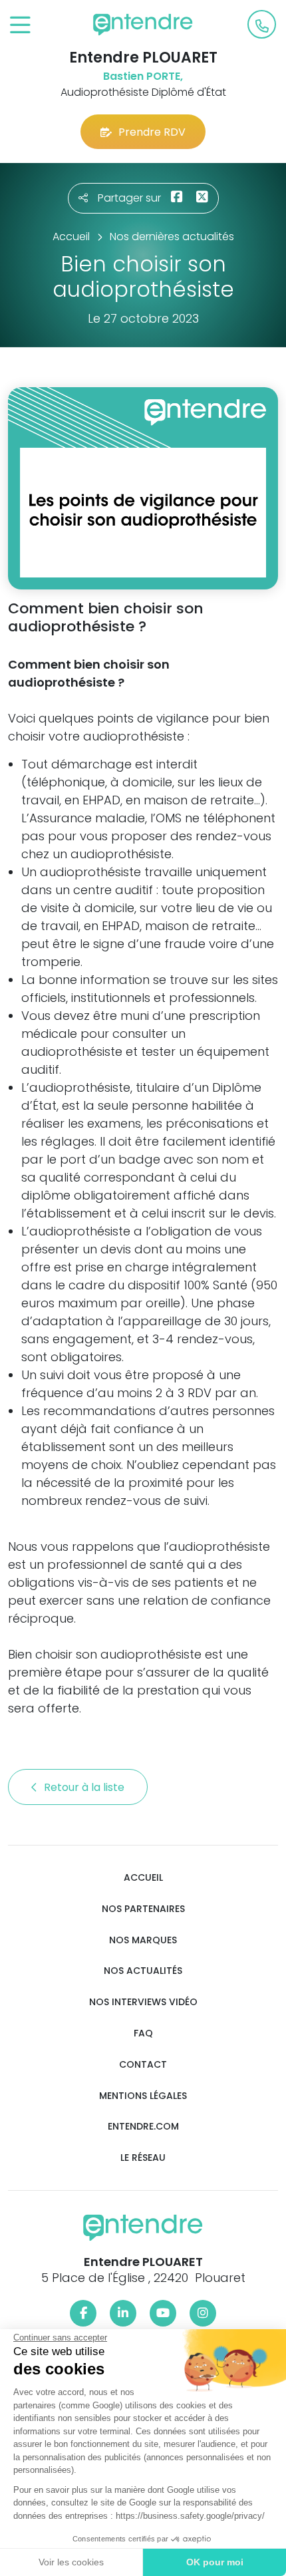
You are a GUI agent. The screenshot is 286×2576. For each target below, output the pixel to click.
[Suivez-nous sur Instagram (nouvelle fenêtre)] (203, 2313)
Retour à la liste (85, 1787)
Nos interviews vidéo (143, 2002)
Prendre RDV (152, 132)
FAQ (143, 2033)
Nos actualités (143, 1971)
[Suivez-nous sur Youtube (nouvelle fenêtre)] (163, 2313)
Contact (143, 2065)
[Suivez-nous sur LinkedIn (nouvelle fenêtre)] (123, 2313)
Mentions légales (143, 2096)
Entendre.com (143, 2127)
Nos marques (143, 1940)
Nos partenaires (143, 1909)
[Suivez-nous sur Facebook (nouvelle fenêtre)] (83, 2313)
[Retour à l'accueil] (143, 25)
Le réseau (143, 2158)
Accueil (143, 1878)
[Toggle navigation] (20, 26)
